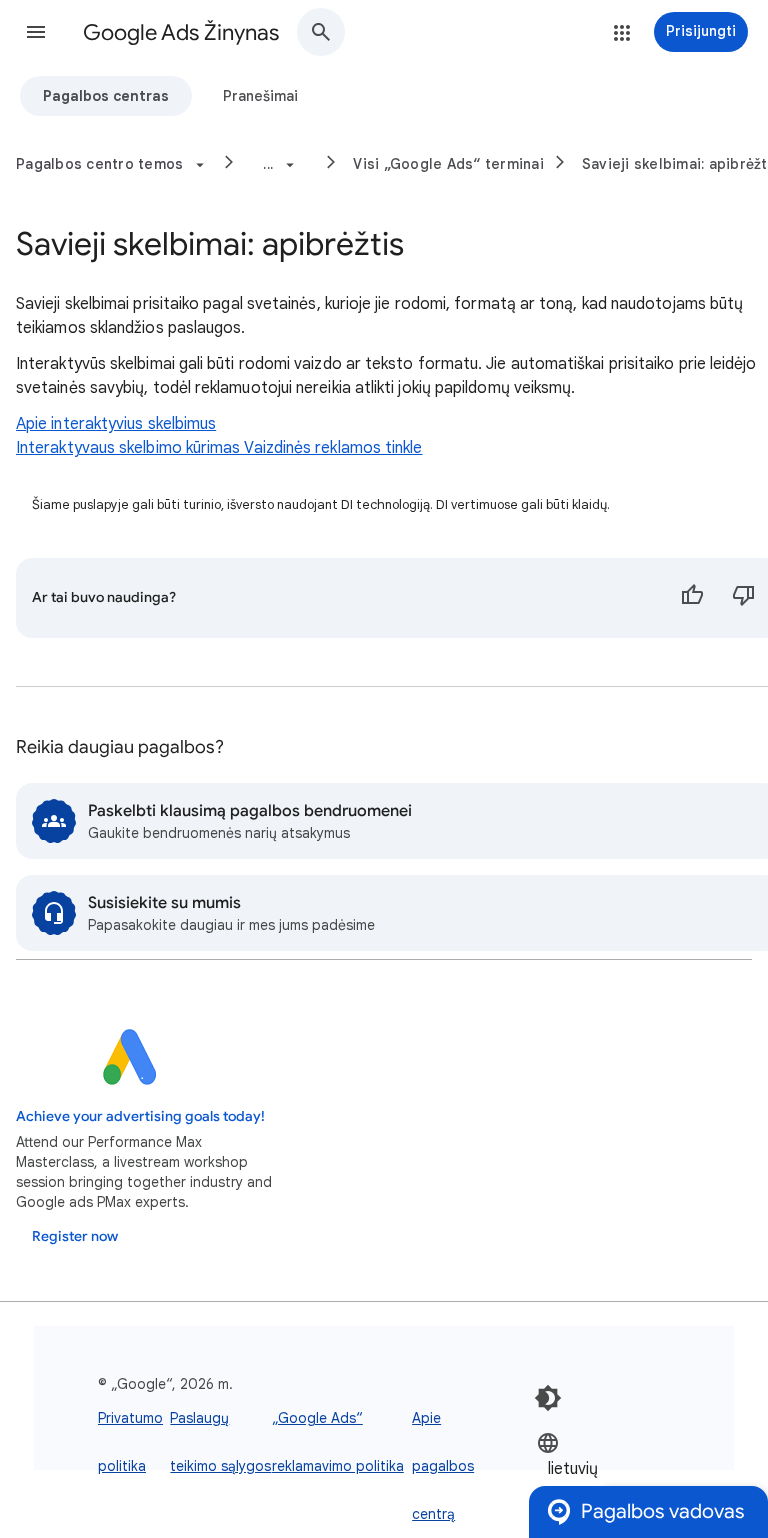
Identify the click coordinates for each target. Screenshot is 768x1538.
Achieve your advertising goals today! (140, 1116)
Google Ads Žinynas (181, 32)
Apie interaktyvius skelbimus (116, 424)
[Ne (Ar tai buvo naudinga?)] (744, 598)
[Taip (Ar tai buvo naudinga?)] (692, 598)
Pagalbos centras (106, 96)
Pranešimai (260, 96)
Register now (75, 1236)
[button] (36, 32)
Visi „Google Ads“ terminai (448, 164)
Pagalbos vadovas (662, 1511)
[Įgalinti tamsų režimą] (548, 1398)
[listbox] (597, 1467)
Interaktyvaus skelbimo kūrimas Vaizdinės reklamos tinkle (219, 448)
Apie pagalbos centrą (443, 1466)
